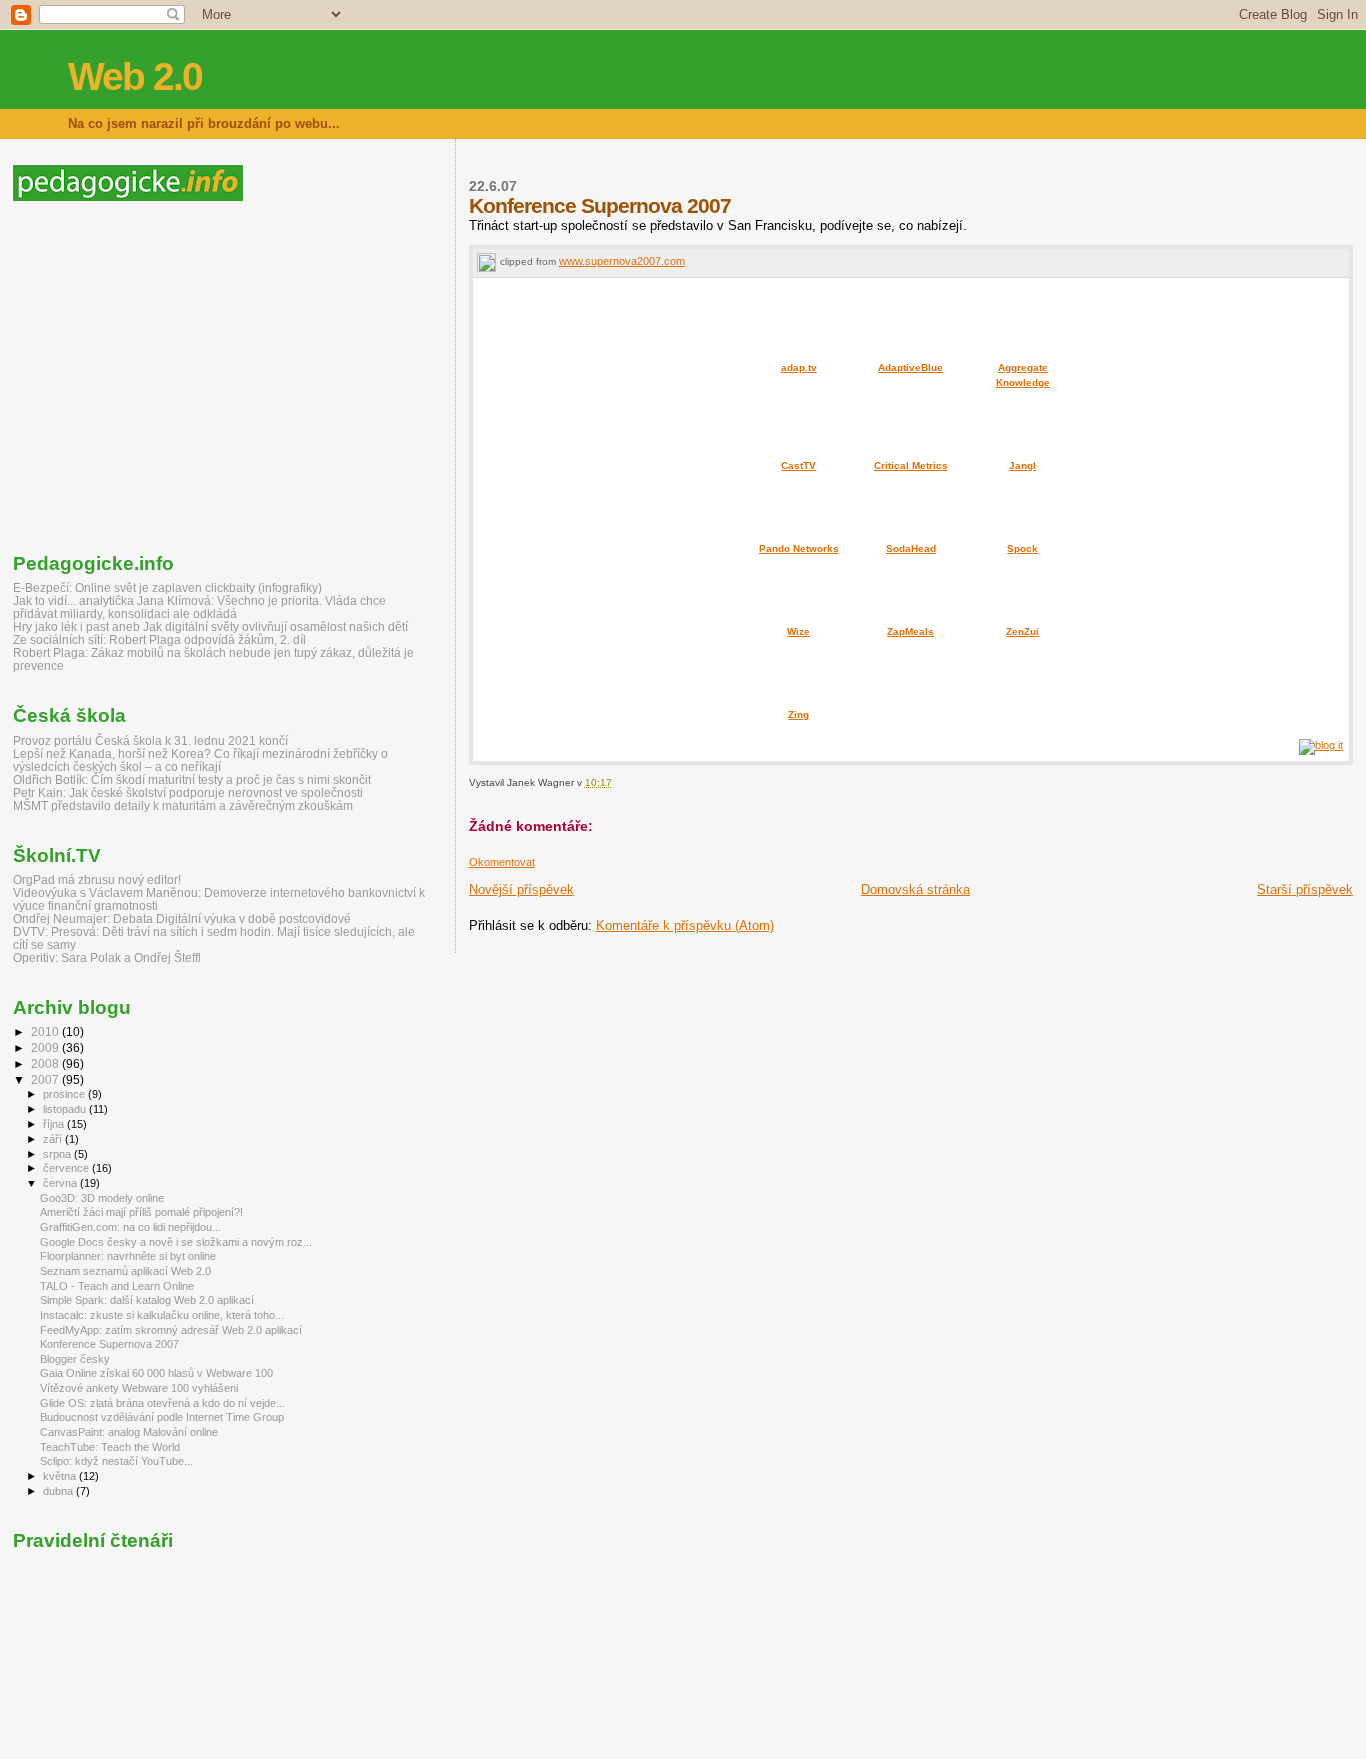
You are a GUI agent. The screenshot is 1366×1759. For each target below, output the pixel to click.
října (55, 1124)
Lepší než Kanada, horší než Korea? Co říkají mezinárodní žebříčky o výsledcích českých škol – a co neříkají (200, 760)
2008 (46, 1063)
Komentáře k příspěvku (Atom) (685, 925)
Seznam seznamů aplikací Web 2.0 (125, 1271)
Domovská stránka (915, 889)
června (61, 1183)
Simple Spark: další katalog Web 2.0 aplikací (147, 1300)
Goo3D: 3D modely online (102, 1198)
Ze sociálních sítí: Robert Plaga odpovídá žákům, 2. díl (159, 639)
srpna (58, 1154)
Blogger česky (75, 1359)
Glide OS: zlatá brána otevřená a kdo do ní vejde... (162, 1403)
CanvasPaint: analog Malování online (129, 1432)
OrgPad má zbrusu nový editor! (97, 879)
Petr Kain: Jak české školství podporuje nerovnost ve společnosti (188, 792)
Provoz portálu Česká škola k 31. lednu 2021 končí (150, 740)
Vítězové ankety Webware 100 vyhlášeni (139, 1388)
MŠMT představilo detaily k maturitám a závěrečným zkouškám (183, 805)
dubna (59, 1491)
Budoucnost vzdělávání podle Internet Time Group (162, 1417)
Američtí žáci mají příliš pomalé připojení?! (141, 1212)
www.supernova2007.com (622, 261)
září (54, 1139)
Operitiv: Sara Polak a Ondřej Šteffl (107, 957)
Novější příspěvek (521, 889)
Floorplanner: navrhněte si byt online (128, 1256)
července (67, 1168)
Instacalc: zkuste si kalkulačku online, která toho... (162, 1315)
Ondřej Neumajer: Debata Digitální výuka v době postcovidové (182, 918)
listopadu (66, 1109)
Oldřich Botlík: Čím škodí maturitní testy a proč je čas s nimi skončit (192, 779)
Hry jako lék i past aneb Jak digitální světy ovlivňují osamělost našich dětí (210, 626)
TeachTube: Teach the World (110, 1447)
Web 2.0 (135, 76)
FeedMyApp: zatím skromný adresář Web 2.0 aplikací (171, 1330)
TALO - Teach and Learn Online (117, 1286)
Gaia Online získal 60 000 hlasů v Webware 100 (156, 1373)
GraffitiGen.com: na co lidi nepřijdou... (130, 1227)
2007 (46, 1079)
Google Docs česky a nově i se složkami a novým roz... (176, 1242)
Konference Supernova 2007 (109, 1344)
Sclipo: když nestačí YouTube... (116, 1461)
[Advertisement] (181, 377)
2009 (46, 1047)
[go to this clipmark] (486, 261)
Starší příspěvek (1305, 889)
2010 (46, 1031)
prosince (65, 1094)
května (61, 1476)
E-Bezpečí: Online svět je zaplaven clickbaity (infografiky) (167, 587)
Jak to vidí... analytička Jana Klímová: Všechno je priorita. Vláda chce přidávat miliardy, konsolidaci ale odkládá (199, 607)
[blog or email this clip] (1321, 745)
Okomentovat (502, 862)
